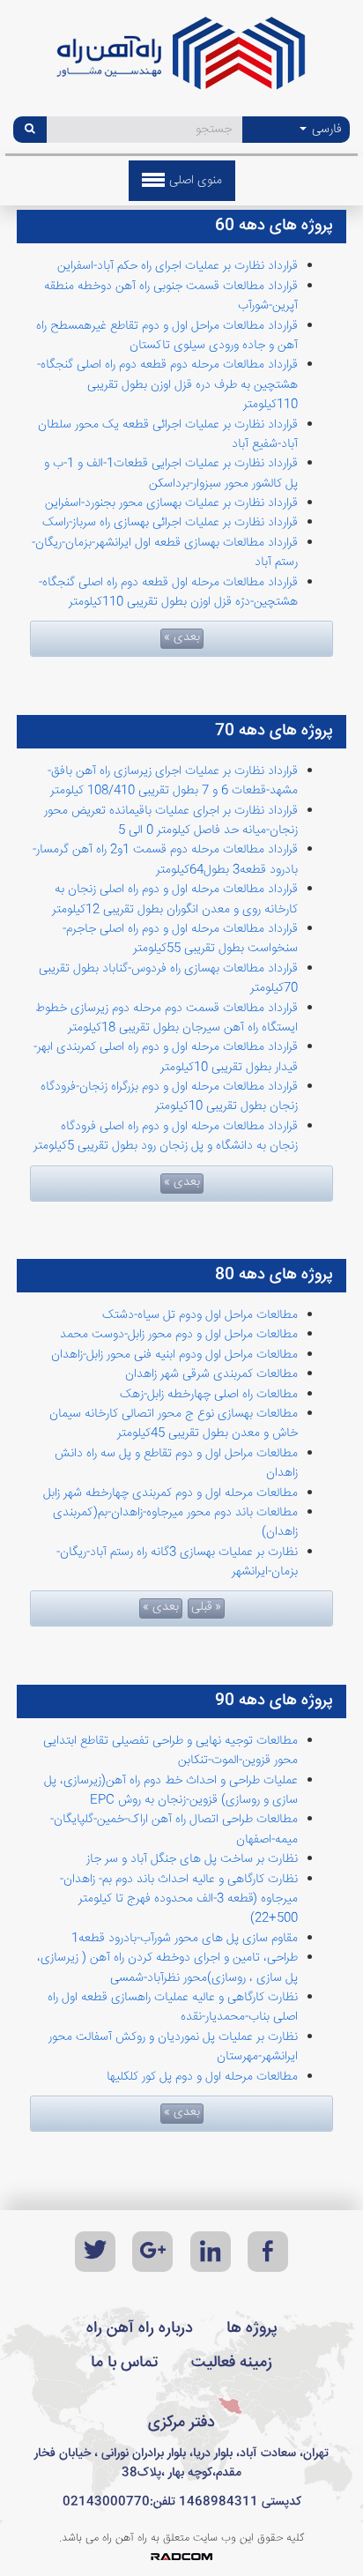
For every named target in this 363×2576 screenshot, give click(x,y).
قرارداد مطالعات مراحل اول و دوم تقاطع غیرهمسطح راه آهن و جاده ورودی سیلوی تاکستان (167, 336)
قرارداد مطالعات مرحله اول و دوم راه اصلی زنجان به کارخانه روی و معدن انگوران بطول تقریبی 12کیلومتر (175, 899)
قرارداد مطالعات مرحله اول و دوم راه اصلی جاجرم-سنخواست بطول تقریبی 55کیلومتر (180, 939)
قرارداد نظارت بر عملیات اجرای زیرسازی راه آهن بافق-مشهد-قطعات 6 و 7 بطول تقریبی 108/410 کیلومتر (173, 781)
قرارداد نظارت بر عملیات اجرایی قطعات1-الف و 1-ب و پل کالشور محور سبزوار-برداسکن (171, 473)
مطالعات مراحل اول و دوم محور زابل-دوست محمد (179, 1335)
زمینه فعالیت (232, 2363)
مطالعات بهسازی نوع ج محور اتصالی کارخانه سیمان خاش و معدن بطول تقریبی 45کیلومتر (174, 1424)
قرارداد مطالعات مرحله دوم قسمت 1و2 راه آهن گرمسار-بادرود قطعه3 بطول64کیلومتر (165, 860)
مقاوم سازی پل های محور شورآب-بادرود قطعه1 (185, 1939)
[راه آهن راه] (181, 60)
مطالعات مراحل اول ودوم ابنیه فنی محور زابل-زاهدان (174, 1355)
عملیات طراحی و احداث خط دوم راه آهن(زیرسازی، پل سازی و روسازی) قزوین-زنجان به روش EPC (171, 1791)
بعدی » (182, 638)
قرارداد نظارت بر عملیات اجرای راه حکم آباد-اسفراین (178, 266)
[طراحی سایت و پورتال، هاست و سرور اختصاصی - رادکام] (181, 2557)
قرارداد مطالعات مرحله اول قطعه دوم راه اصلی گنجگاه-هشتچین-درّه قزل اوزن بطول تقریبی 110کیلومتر (168, 592)
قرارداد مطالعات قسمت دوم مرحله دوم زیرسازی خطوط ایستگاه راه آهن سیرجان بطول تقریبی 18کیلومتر (167, 1018)
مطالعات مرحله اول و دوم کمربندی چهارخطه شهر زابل (170, 1493)
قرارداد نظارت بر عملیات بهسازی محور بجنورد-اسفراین (171, 503)
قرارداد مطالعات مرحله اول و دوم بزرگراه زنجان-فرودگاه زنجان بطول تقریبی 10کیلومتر (169, 1097)
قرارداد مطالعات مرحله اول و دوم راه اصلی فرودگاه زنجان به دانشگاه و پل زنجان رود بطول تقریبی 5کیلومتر (166, 1136)
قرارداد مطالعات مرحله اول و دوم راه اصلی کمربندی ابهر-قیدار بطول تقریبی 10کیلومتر (166, 1057)
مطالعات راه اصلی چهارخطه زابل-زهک (209, 1395)
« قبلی (206, 1608)
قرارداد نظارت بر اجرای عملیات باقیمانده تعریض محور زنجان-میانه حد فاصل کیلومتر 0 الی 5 (171, 821)
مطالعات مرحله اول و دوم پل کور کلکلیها (202, 2077)
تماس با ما (124, 2363)
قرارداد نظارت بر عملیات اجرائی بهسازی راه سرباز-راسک (170, 523)
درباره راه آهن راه (140, 2328)
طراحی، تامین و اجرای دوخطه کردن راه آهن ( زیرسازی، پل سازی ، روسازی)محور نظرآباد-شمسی (167, 1968)
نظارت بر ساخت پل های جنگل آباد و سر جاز (192, 1859)
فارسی (325, 130)
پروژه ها (252, 2328)
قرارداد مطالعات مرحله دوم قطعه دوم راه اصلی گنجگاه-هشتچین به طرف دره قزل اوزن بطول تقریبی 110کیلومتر (167, 385)
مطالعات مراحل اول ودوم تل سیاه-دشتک (200, 1315)
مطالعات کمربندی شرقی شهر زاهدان (211, 1374)
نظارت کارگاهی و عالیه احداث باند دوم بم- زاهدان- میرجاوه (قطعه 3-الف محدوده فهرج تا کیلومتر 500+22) (179, 1899)
